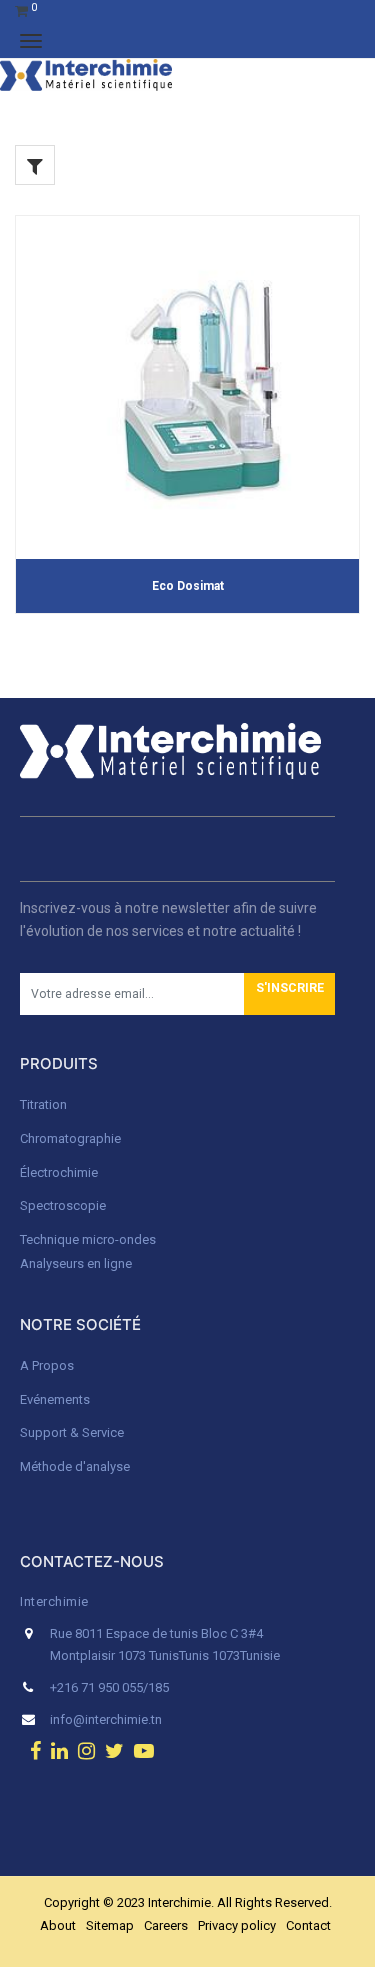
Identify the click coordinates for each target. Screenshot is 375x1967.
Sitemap (110, 1925)
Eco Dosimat (188, 586)
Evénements (55, 1399)
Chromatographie (70, 1138)
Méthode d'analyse (75, 1466)
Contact (308, 1925)
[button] (289, 994)
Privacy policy (237, 1925)
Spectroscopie (63, 1205)
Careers (166, 1925)
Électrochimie (59, 1172)
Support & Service (72, 1432)
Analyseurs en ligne (76, 1263)
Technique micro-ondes (88, 1239)
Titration (43, 1104)
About (58, 1925)
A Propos (48, 1365)
